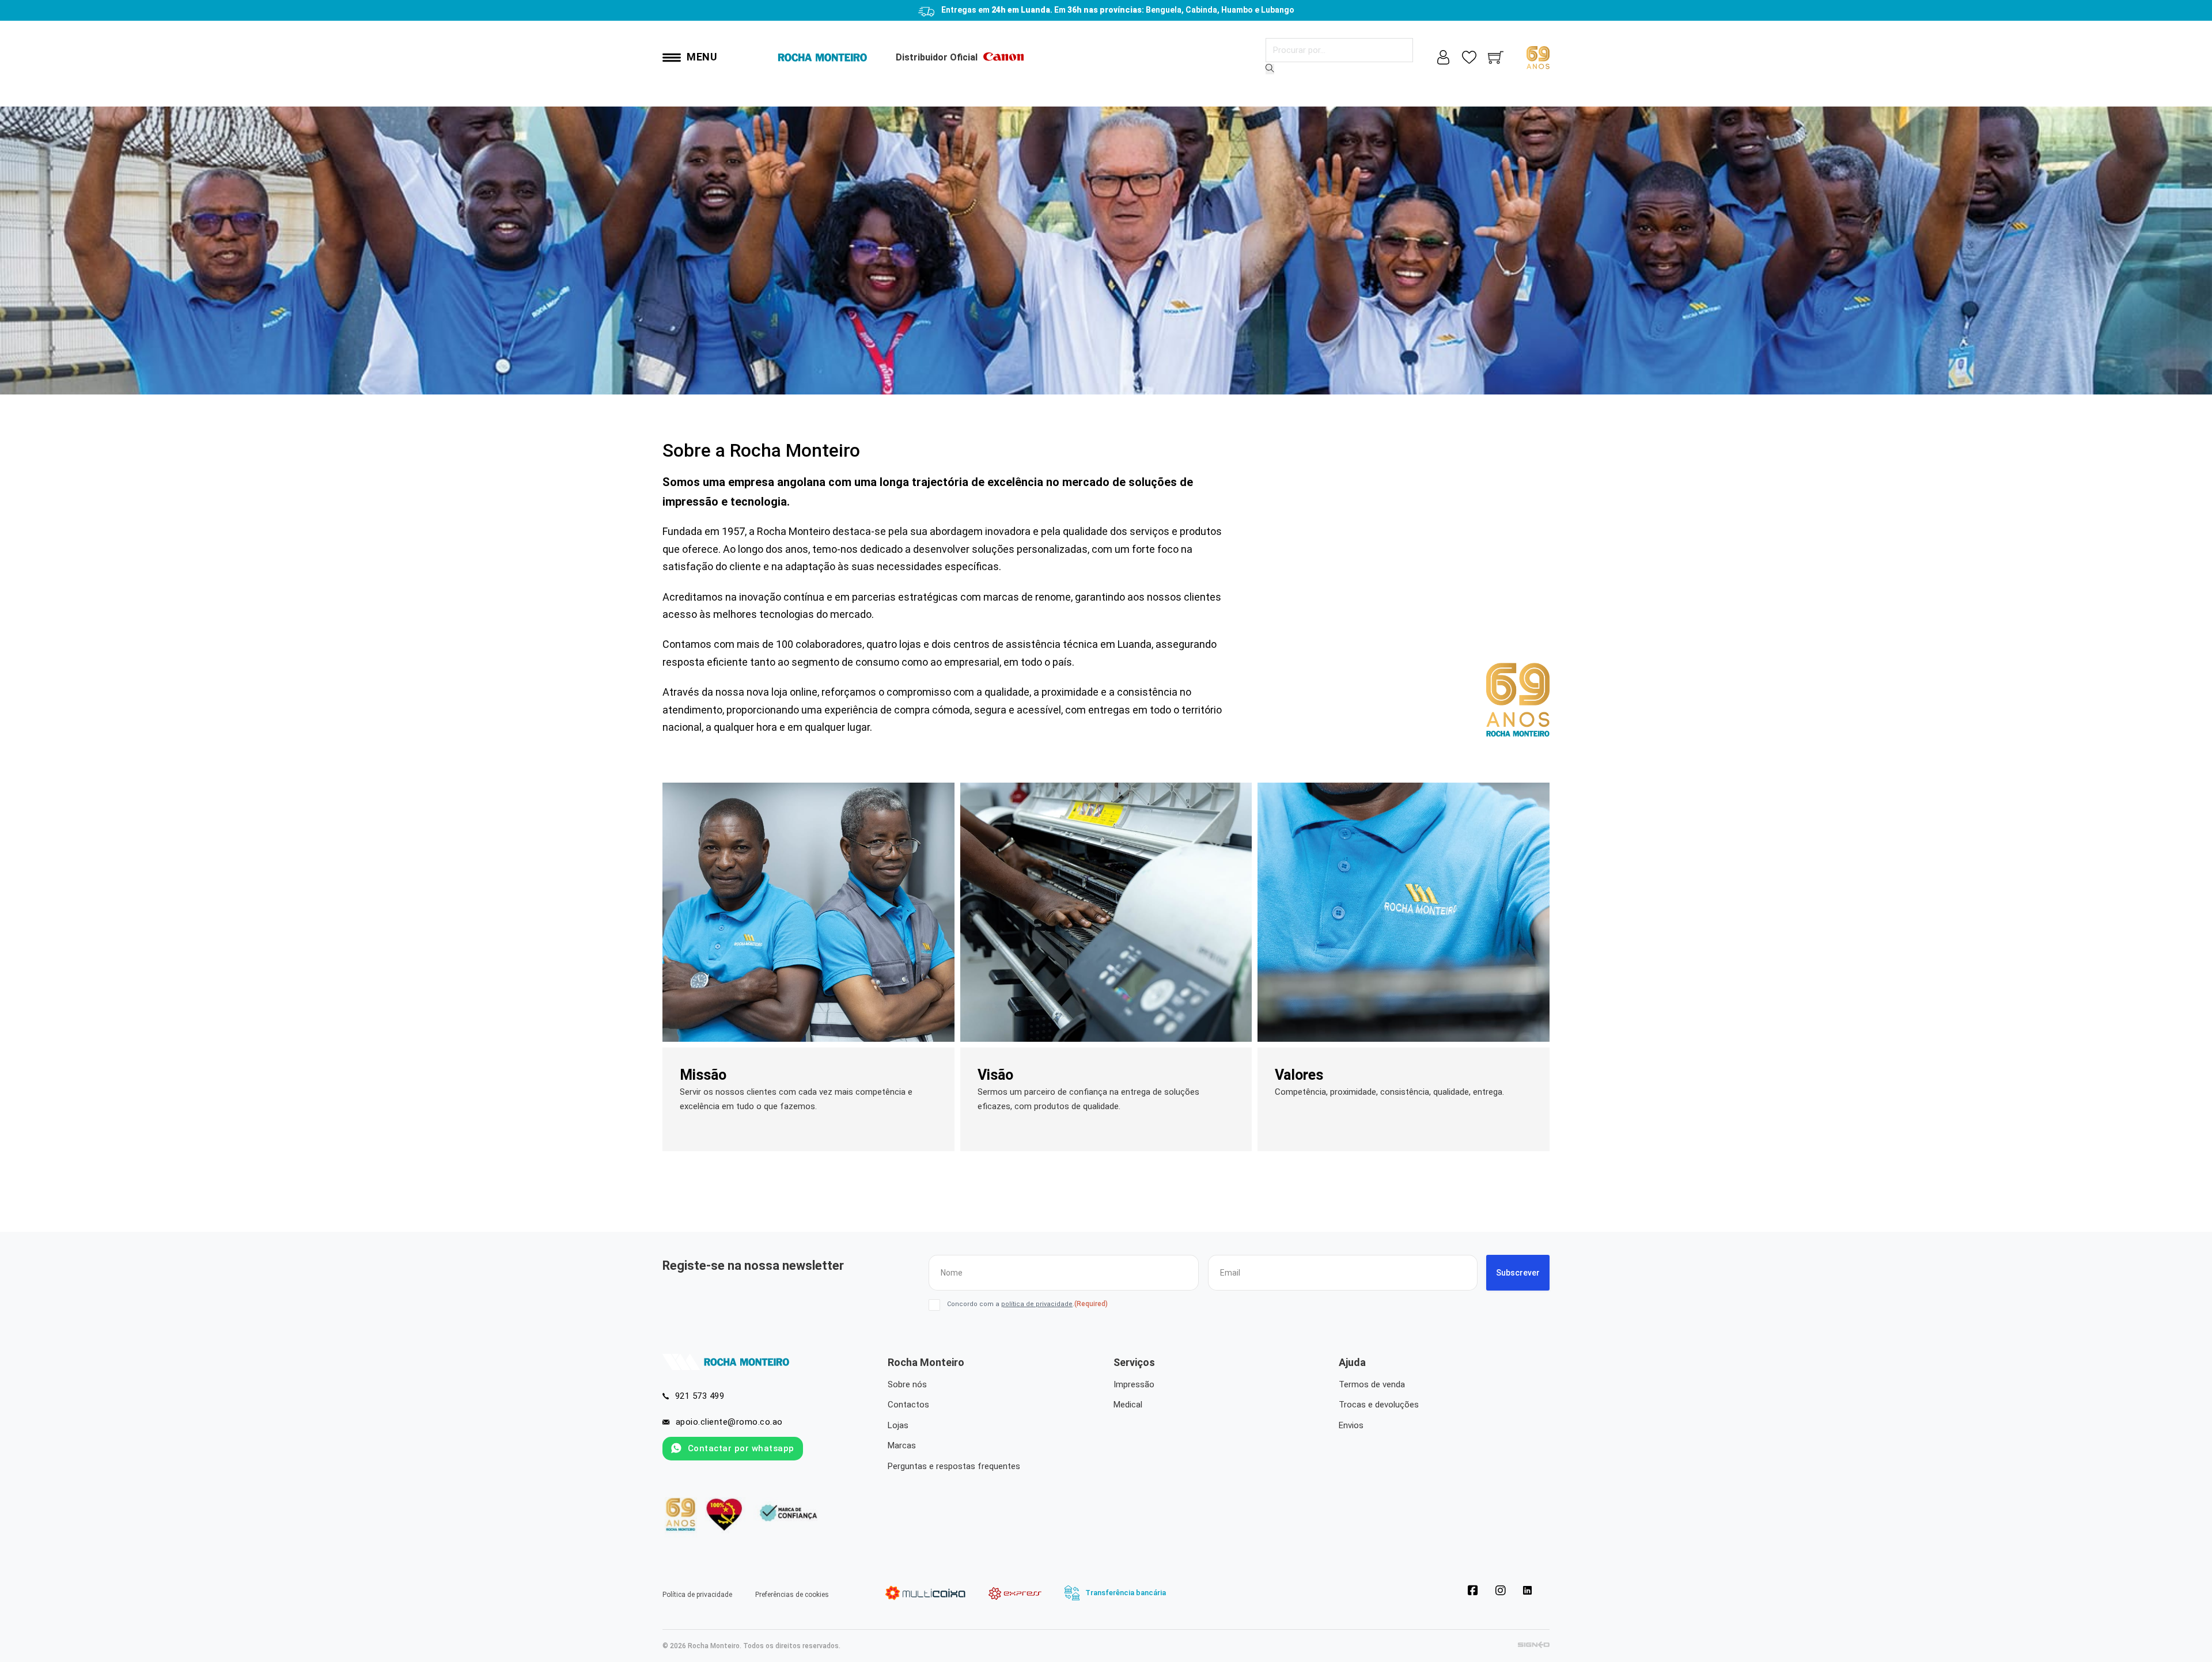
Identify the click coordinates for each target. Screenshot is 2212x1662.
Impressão (1134, 1384)
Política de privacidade (697, 1595)
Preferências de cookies (792, 1595)
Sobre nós (907, 1384)
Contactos (908, 1405)
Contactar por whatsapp (741, 1448)
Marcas (902, 1445)
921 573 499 (700, 1396)
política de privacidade (1037, 1304)
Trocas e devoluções (1379, 1405)
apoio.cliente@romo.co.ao (729, 1422)
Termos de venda (1372, 1384)
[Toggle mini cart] (1496, 57)
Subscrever (1518, 1273)
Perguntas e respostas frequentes (954, 1466)
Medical (1128, 1405)
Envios (1351, 1425)
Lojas (898, 1425)
